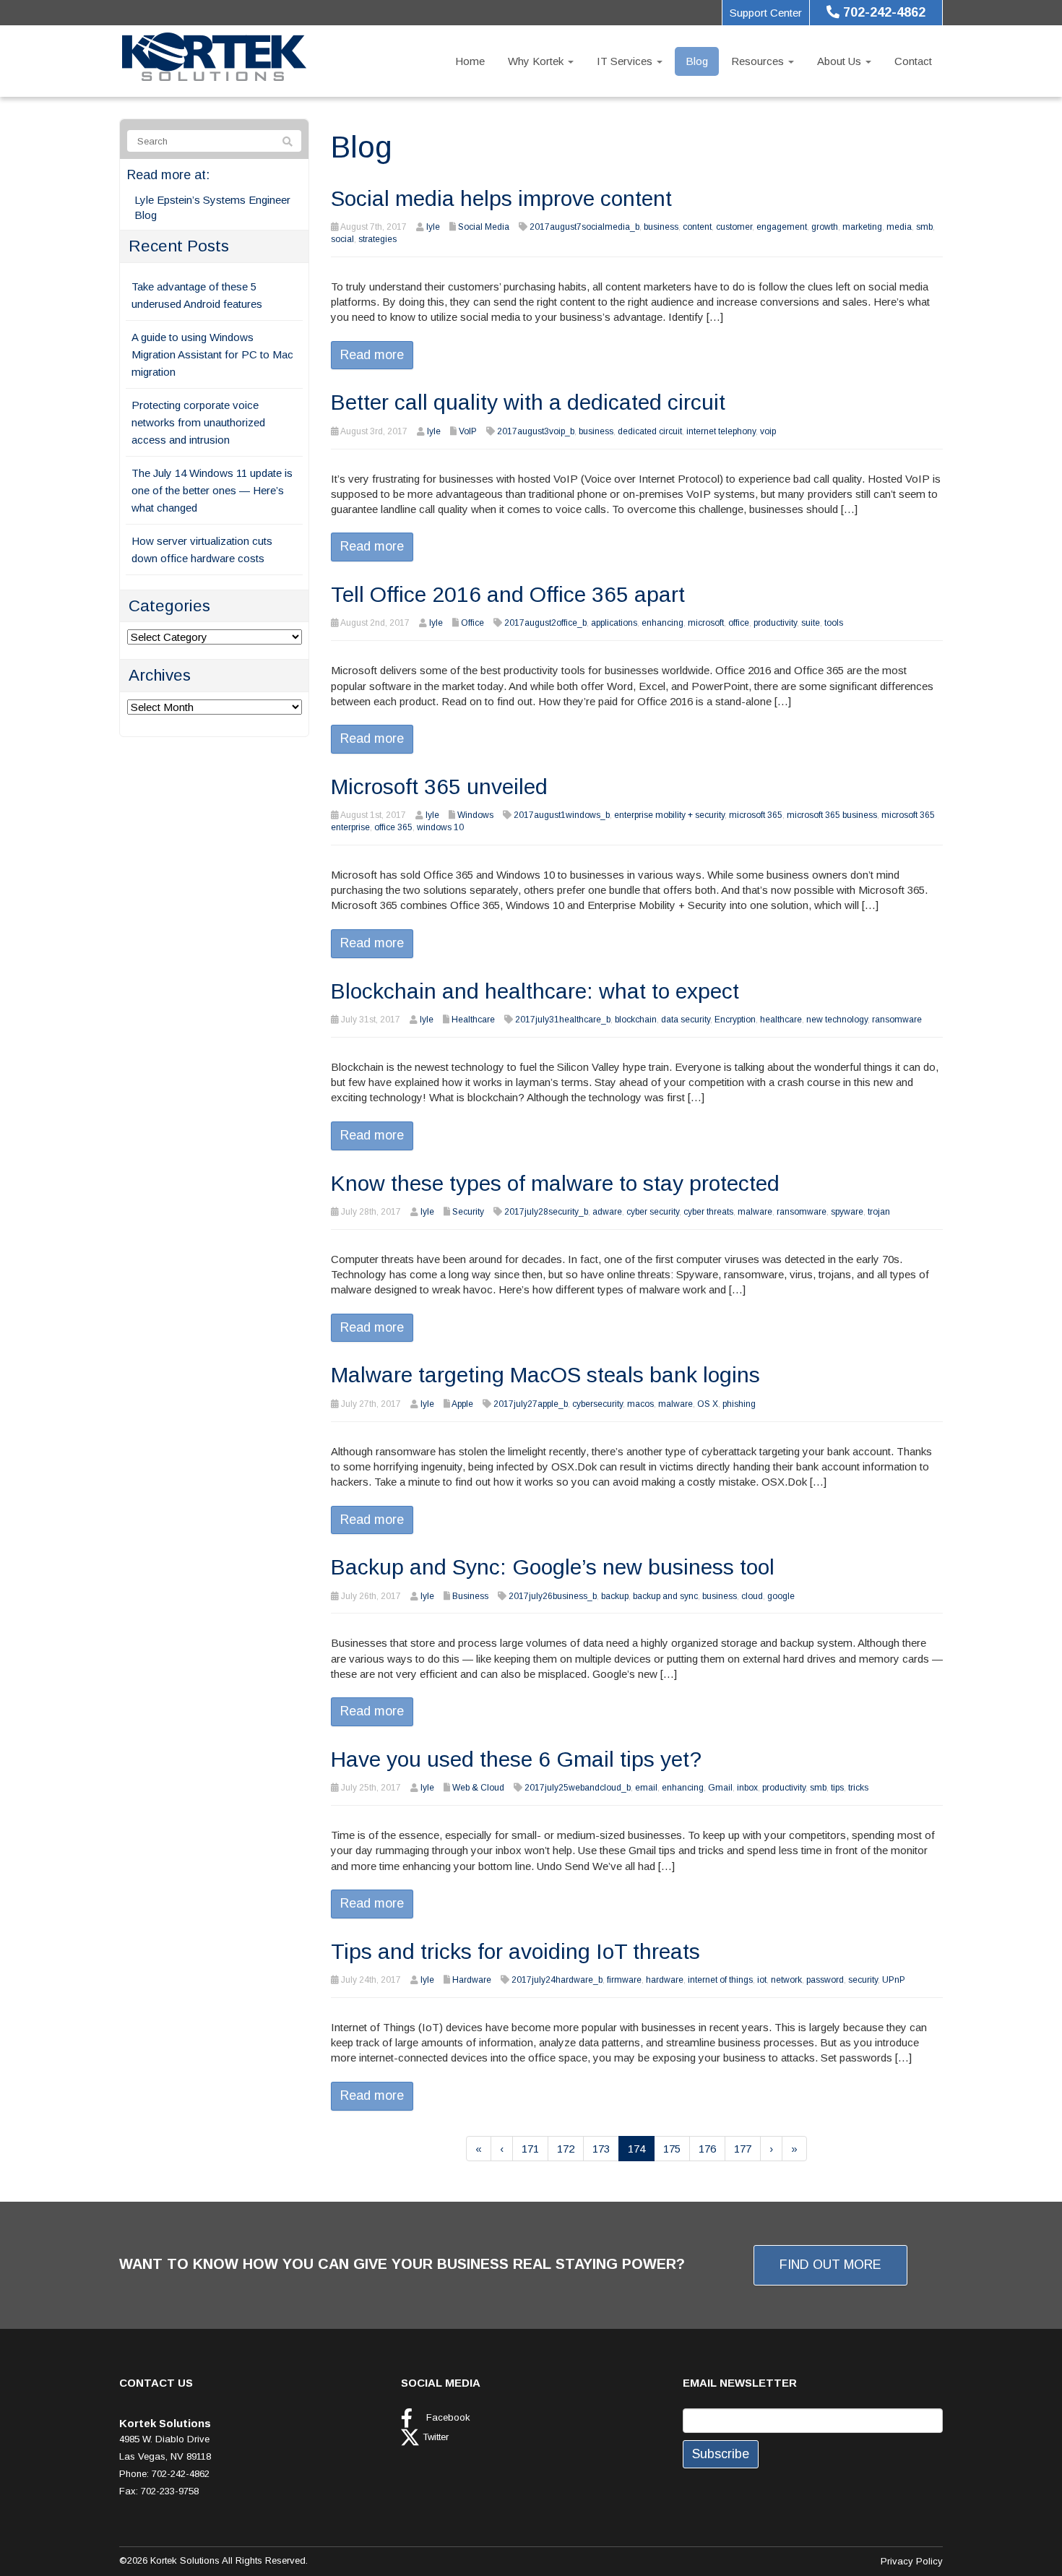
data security (686, 1020)
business (661, 227)
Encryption (735, 1020)
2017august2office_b (545, 623)
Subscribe (721, 2454)
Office (472, 623)
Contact (913, 61)
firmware (624, 1980)
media (899, 227)
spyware (847, 1212)
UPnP (894, 1980)
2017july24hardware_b (557, 1980)
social (342, 239)
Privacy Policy (912, 2561)
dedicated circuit (650, 431)
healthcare (781, 1020)
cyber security (653, 1212)
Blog (697, 61)
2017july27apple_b (531, 1404)
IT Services (626, 61)
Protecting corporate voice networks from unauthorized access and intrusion (198, 422)
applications (614, 623)
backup (615, 1596)
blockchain (636, 1020)
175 (672, 2149)
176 (707, 2149)
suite (811, 623)
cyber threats (708, 1212)
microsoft (706, 623)
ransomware (897, 1020)
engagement (782, 227)
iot (762, 1980)
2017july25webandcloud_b (578, 1788)
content (697, 227)
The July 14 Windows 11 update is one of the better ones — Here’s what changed (212, 490)
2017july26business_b (553, 1596)
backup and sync (665, 1596)
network (786, 1980)
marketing (862, 227)
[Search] (288, 142)
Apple (462, 1404)
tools (834, 623)
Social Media (484, 227)
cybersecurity (597, 1404)
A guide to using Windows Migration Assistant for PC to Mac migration (212, 354)
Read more (372, 355)
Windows (475, 815)
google (781, 1596)
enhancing (662, 623)
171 (530, 2149)
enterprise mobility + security (669, 815)
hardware (665, 1980)
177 (743, 2149)
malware (755, 1212)
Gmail (720, 1788)
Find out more (830, 2265)
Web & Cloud (478, 1788)
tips (837, 1788)
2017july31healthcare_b (563, 1020)
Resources (759, 61)
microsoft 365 (756, 815)
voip (768, 431)
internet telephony (721, 431)
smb (924, 227)
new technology (837, 1020)
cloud (752, 1596)
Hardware (472, 1980)
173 (601, 2149)
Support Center (766, 13)
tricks (858, 1788)
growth (825, 227)
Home (470, 61)
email (646, 1788)
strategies (377, 239)
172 (566, 2149)
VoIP (468, 431)
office (739, 623)
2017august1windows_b (562, 815)
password (825, 1980)
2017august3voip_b (536, 431)
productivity (775, 623)
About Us (841, 61)
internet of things (720, 1980)
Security (468, 1212)
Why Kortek (537, 61)
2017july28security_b (546, 1212)
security (863, 1980)
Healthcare (473, 1020)
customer (734, 227)
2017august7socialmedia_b (584, 227)
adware (607, 1212)
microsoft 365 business (832, 815)
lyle (433, 227)
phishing (739, 1404)
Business (470, 1596)
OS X (708, 1404)
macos (640, 1404)
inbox (747, 1788)
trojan (879, 1212)
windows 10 (440, 827)
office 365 (393, 827)
